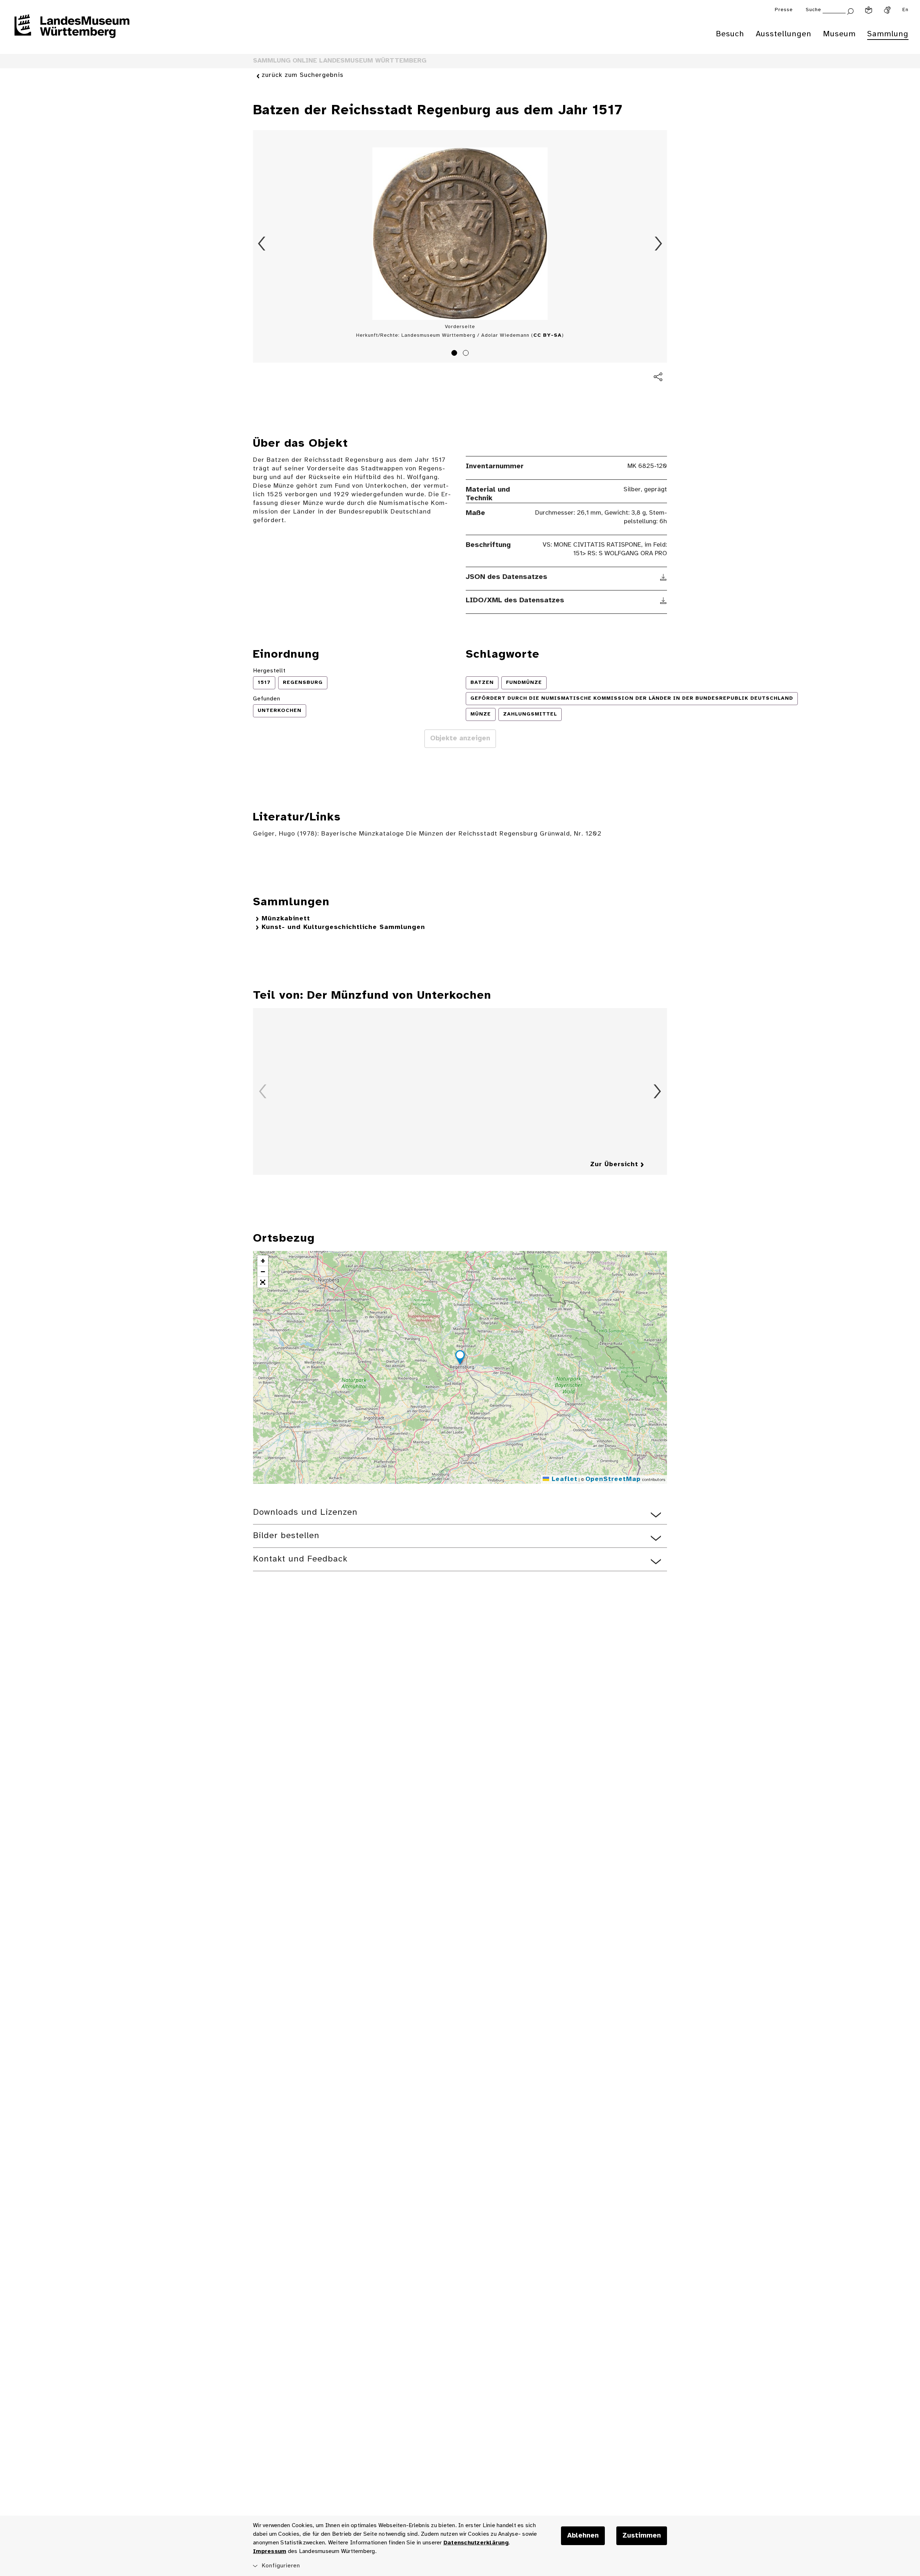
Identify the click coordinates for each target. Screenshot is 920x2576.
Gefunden (267, 699)
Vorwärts (658, 244)
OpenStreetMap (613, 1479)
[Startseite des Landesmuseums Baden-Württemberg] (72, 31)
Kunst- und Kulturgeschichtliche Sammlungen (343, 927)
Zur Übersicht (614, 1165)
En (905, 10)
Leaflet (563, 1479)
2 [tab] (467, 354)
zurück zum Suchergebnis (303, 75)
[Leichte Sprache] (869, 10)
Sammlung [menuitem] (888, 34)
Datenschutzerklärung (476, 2543)
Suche (813, 10)
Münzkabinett (286, 919)
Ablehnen (583, 2536)
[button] (460, 1358)
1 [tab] (455, 354)
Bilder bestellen (286, 1536)
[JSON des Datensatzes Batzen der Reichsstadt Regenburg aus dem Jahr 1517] (664, 577)
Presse (784, 10)
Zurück (262, 244)
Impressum (270, 2551)
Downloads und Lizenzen (305, 1512)
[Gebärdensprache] (887, 10)
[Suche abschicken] (850, 11)
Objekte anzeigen (460, 739)
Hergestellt (269, 671)
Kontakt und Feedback (300, 1559)
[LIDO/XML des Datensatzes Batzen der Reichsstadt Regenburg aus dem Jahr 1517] (664, 601)
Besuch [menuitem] (730, 34)
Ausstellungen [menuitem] (784, 34)
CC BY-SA (548, 335)
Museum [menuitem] (839, 34)
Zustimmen (642, 2536)
